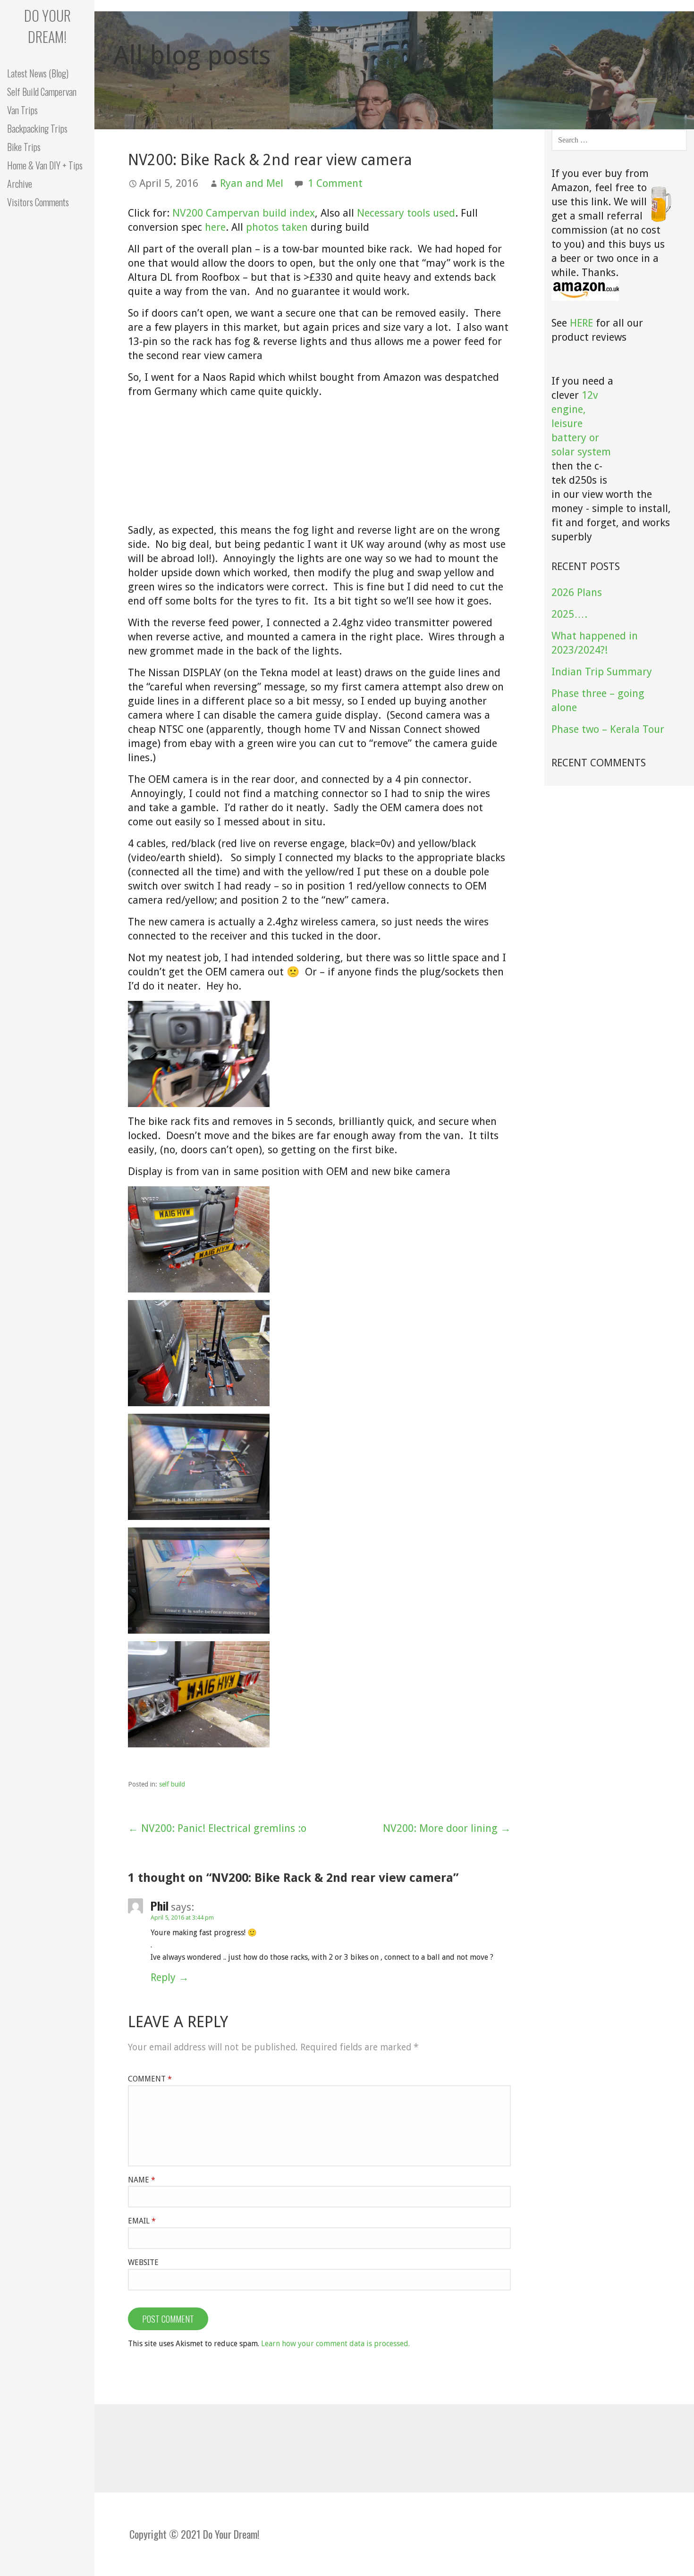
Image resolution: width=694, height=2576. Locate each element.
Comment (150, 2079)
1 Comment (335, 183)
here (215, 227)
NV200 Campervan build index (244, 213)
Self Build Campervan (42, 92)
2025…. (569, 614)
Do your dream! (47, 26)
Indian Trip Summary (602, 672)
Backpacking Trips (37, 128)
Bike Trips (24, 147)
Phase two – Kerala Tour (608, 729)
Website (143, 2262)
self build (172, 1784)
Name (142, 2180)
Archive (20, 184)
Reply (163, 1977)
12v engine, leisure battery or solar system (581, 424)
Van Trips (22, 110)
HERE (581, 323)
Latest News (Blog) (38, 73)
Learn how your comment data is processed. (335, 2344)
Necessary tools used (406, 213)
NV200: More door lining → (447, 1828)
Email (142, 2221)
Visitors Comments (38, 202)
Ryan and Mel (252, 183)
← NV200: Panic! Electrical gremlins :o (217, 1828)
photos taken (277, 227)
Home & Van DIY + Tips (45, 165)
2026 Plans (577, 592)
